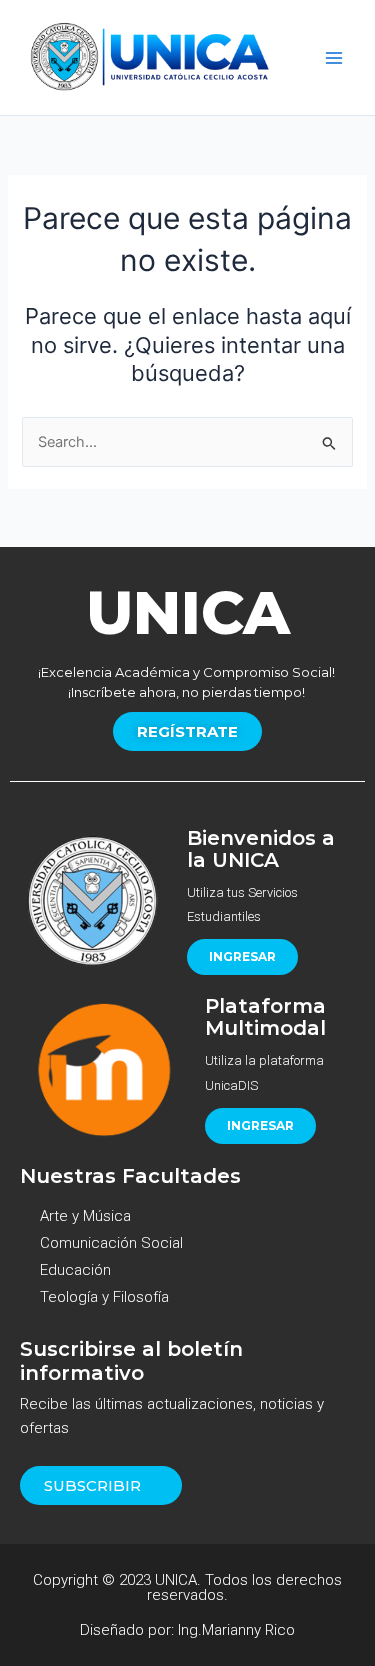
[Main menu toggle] (334, 58)
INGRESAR (242, 956)
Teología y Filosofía (104, 1297)
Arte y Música (85, 1216)
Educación (75, 1270)
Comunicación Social (111, 1243)
